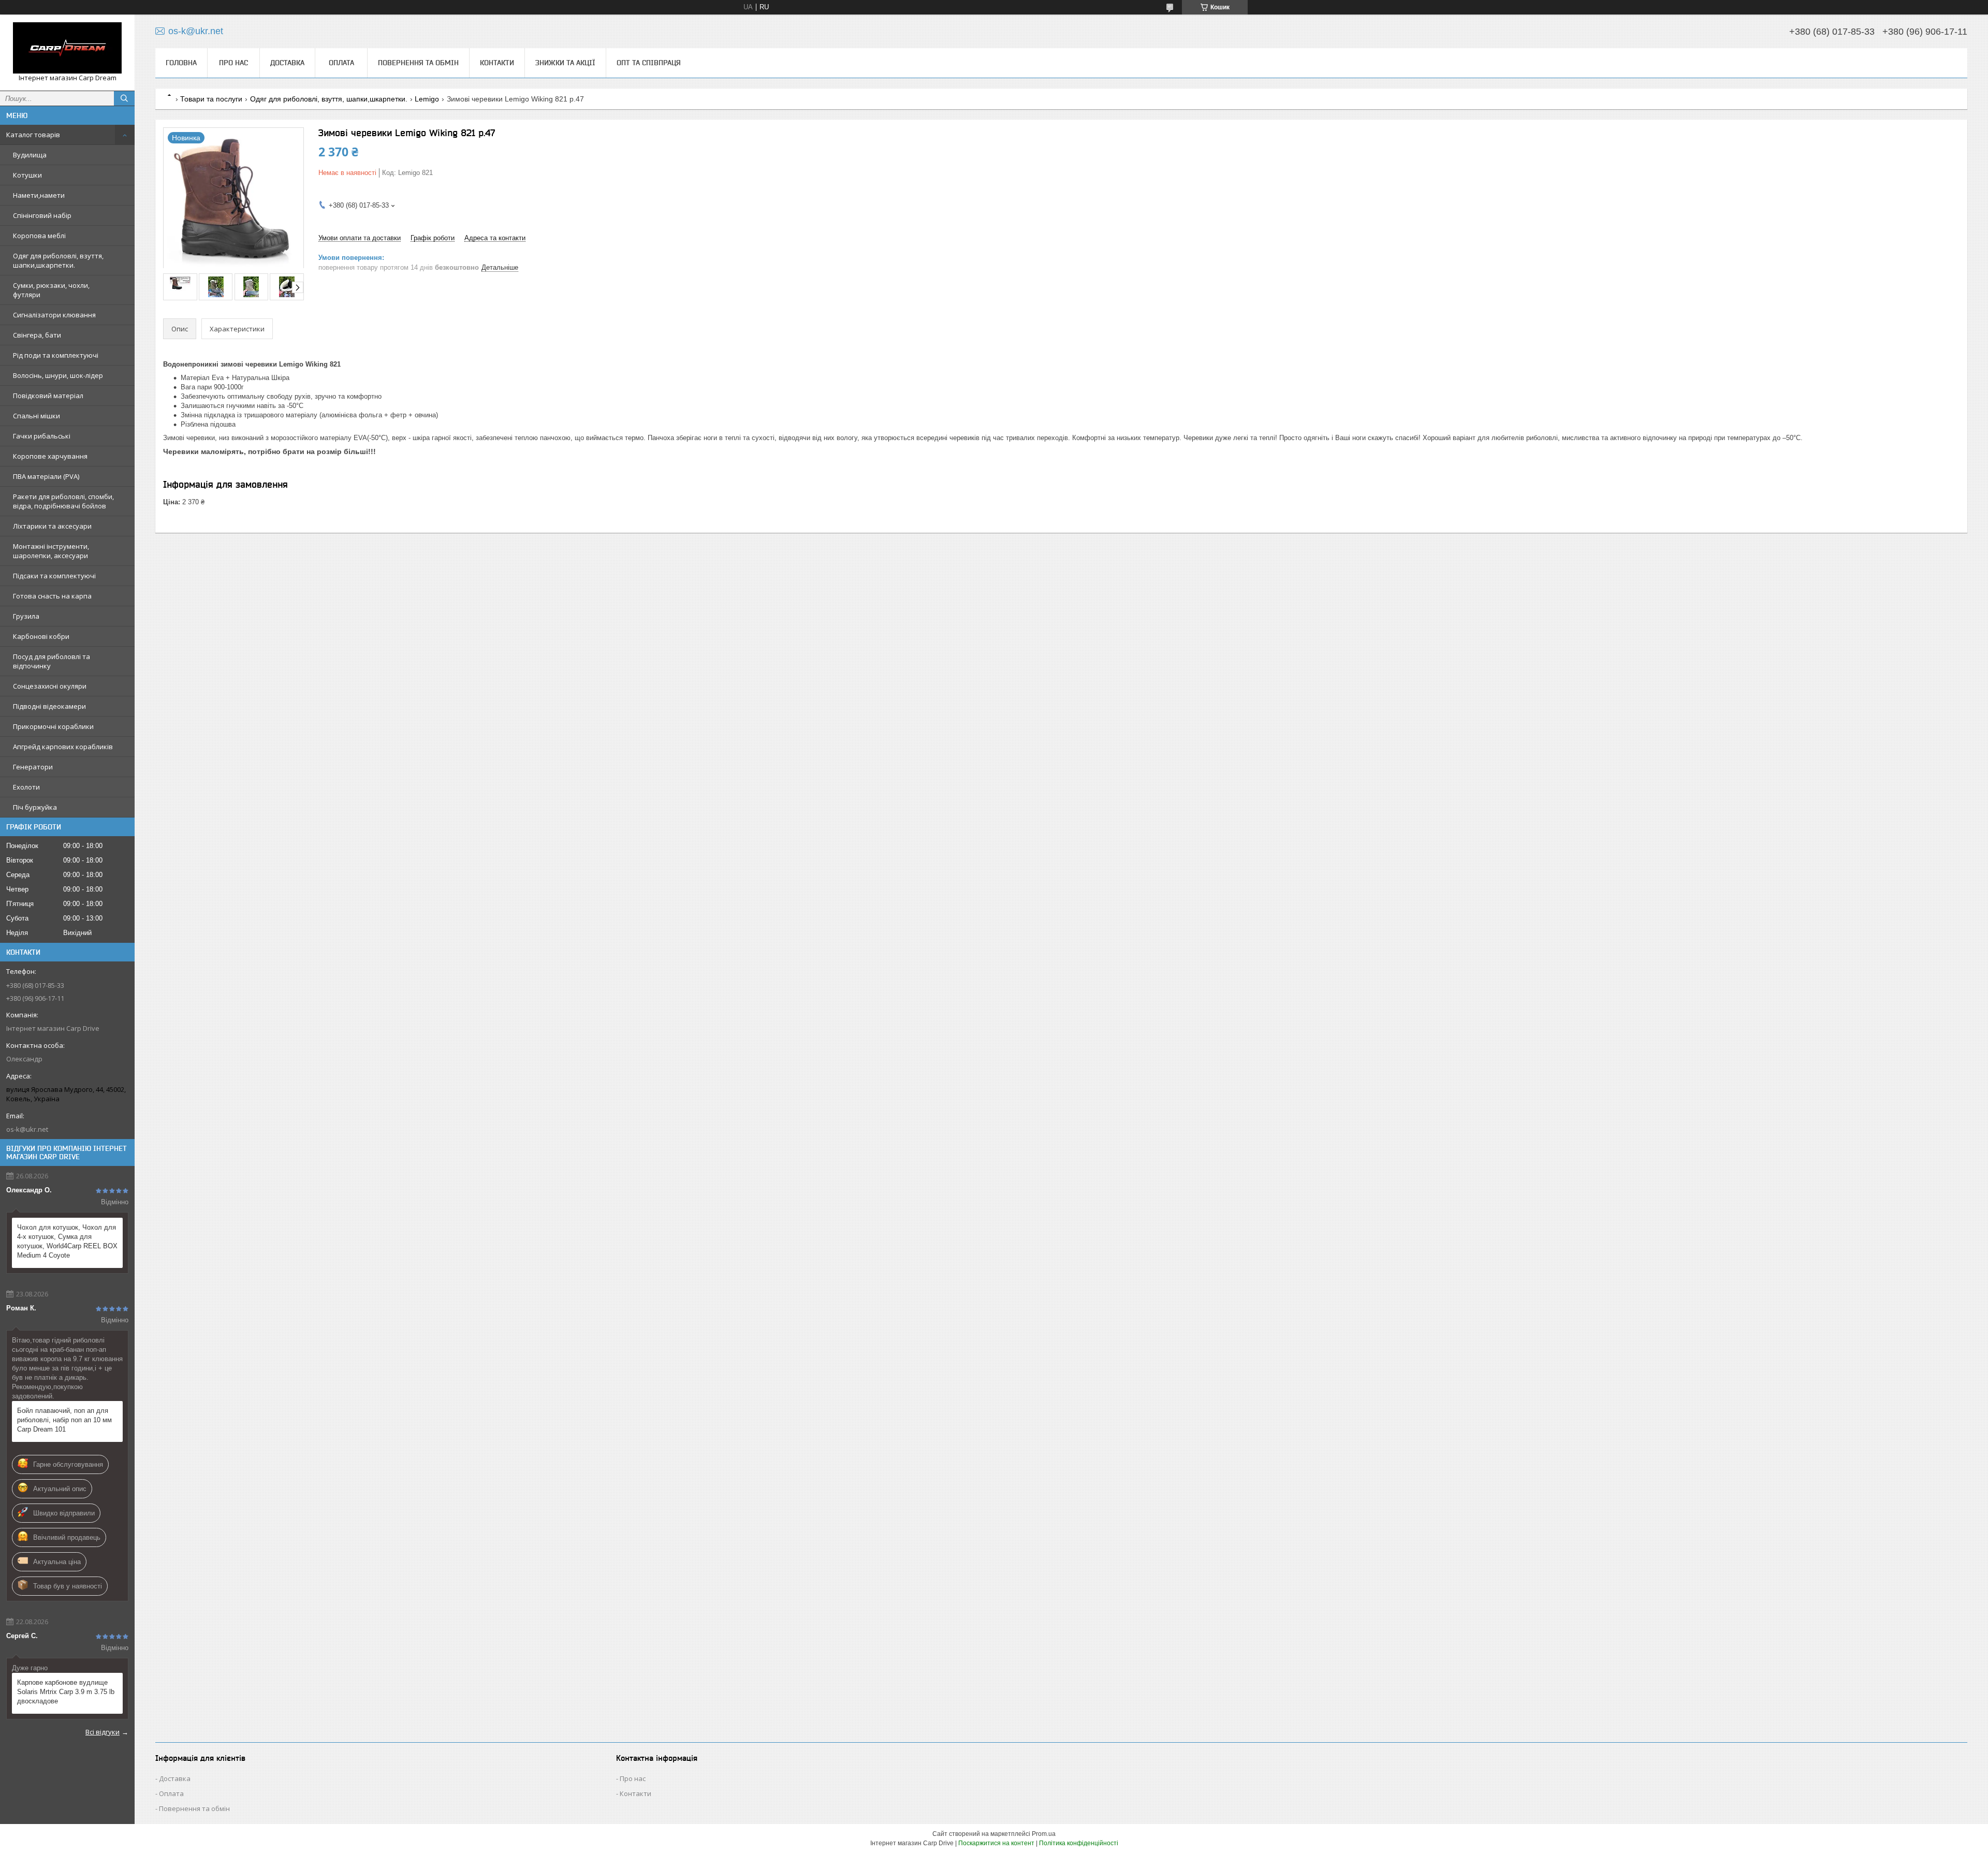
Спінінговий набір (42, 215)
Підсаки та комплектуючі (54, 576)
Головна (181, 63)
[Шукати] (124, 98)
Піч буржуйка (35, 807)
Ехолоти (26, 787)
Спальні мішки (36, 416)
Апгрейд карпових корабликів (63, 747)
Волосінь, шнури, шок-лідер (58, 375)
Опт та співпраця (649, 63)
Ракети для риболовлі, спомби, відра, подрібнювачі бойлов (63, 501)
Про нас (233, 63)
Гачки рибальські (42, 436)
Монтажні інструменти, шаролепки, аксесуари (51, 551)
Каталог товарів (33, 135)
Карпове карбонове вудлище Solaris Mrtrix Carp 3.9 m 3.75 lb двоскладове (66, 1692)
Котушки (27, 175)
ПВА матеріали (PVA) (46, 476)
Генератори (33, 767)
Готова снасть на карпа (52, 596)
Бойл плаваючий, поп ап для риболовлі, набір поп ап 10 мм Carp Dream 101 (64, 1420)
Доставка (287, 63)
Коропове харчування (50, 456)
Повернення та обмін (418, 63)
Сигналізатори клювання (54, 315)
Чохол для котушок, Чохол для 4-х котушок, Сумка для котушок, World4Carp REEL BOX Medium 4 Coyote (67, 1241)
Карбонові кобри (41, 636)
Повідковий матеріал (48, 396)
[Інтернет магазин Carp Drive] (67, 48)
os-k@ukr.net (27, 1129)
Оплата (341, 63)
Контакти (497, 63)
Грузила (26, 616)
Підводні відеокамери (49, 706)
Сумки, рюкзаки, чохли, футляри (51, 290)
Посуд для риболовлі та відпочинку (52, 661)
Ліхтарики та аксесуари (52, 526)
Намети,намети (39, 195)
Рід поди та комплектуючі (56, 355)
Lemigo (427, 99)
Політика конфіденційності (1079, 1843)
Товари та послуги (211, 99)
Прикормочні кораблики (53, 726)
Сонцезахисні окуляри (50, 686)
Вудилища (30, 155)
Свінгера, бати (37, 335)
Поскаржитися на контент (996, 1843)
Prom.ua (1044, 1834)
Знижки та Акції (565, 63)
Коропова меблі (39, 236)
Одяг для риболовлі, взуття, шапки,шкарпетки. (58, 260)
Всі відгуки (103, 1732)
